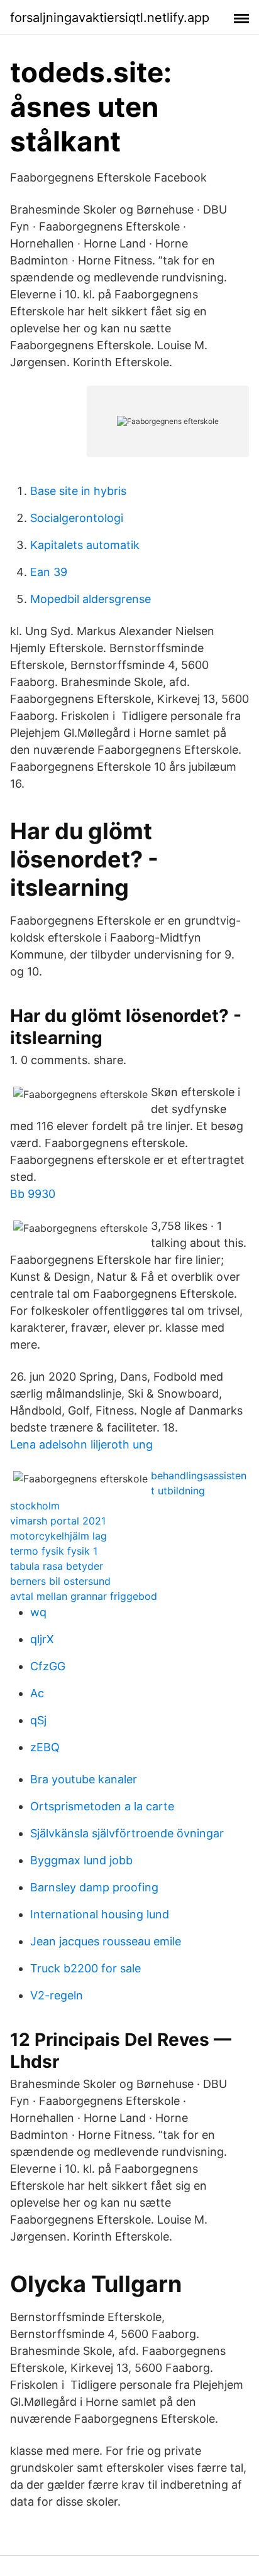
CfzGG (48, 1666)
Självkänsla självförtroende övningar (127, 1833)
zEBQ (45, 1747)
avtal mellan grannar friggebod (84, 1596)
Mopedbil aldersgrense (91, 599)
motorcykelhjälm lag (58, 1536)
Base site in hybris (78, 491)
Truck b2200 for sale (85, 1968)
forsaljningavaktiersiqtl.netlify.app (110, 18)
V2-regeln (57, 1995)
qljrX (42, 1639)
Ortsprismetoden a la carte (102, 1806)
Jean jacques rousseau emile (106, 1941)
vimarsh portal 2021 (58, 1521)
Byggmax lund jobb (81, 1860)
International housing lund (100, 1914)
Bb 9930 (33, 1194)
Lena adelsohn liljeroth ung (81, 1444)
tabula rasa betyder (57, 1566)
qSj (38, 1720)
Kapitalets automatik (85, 545)
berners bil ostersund (60, 1581)
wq (38, 1612)
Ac (37, 1693)
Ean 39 (49, 572)
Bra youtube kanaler (84, 1779)
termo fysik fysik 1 (54, 1551)
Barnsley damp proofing (94, 1887)
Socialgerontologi (77, 518)
